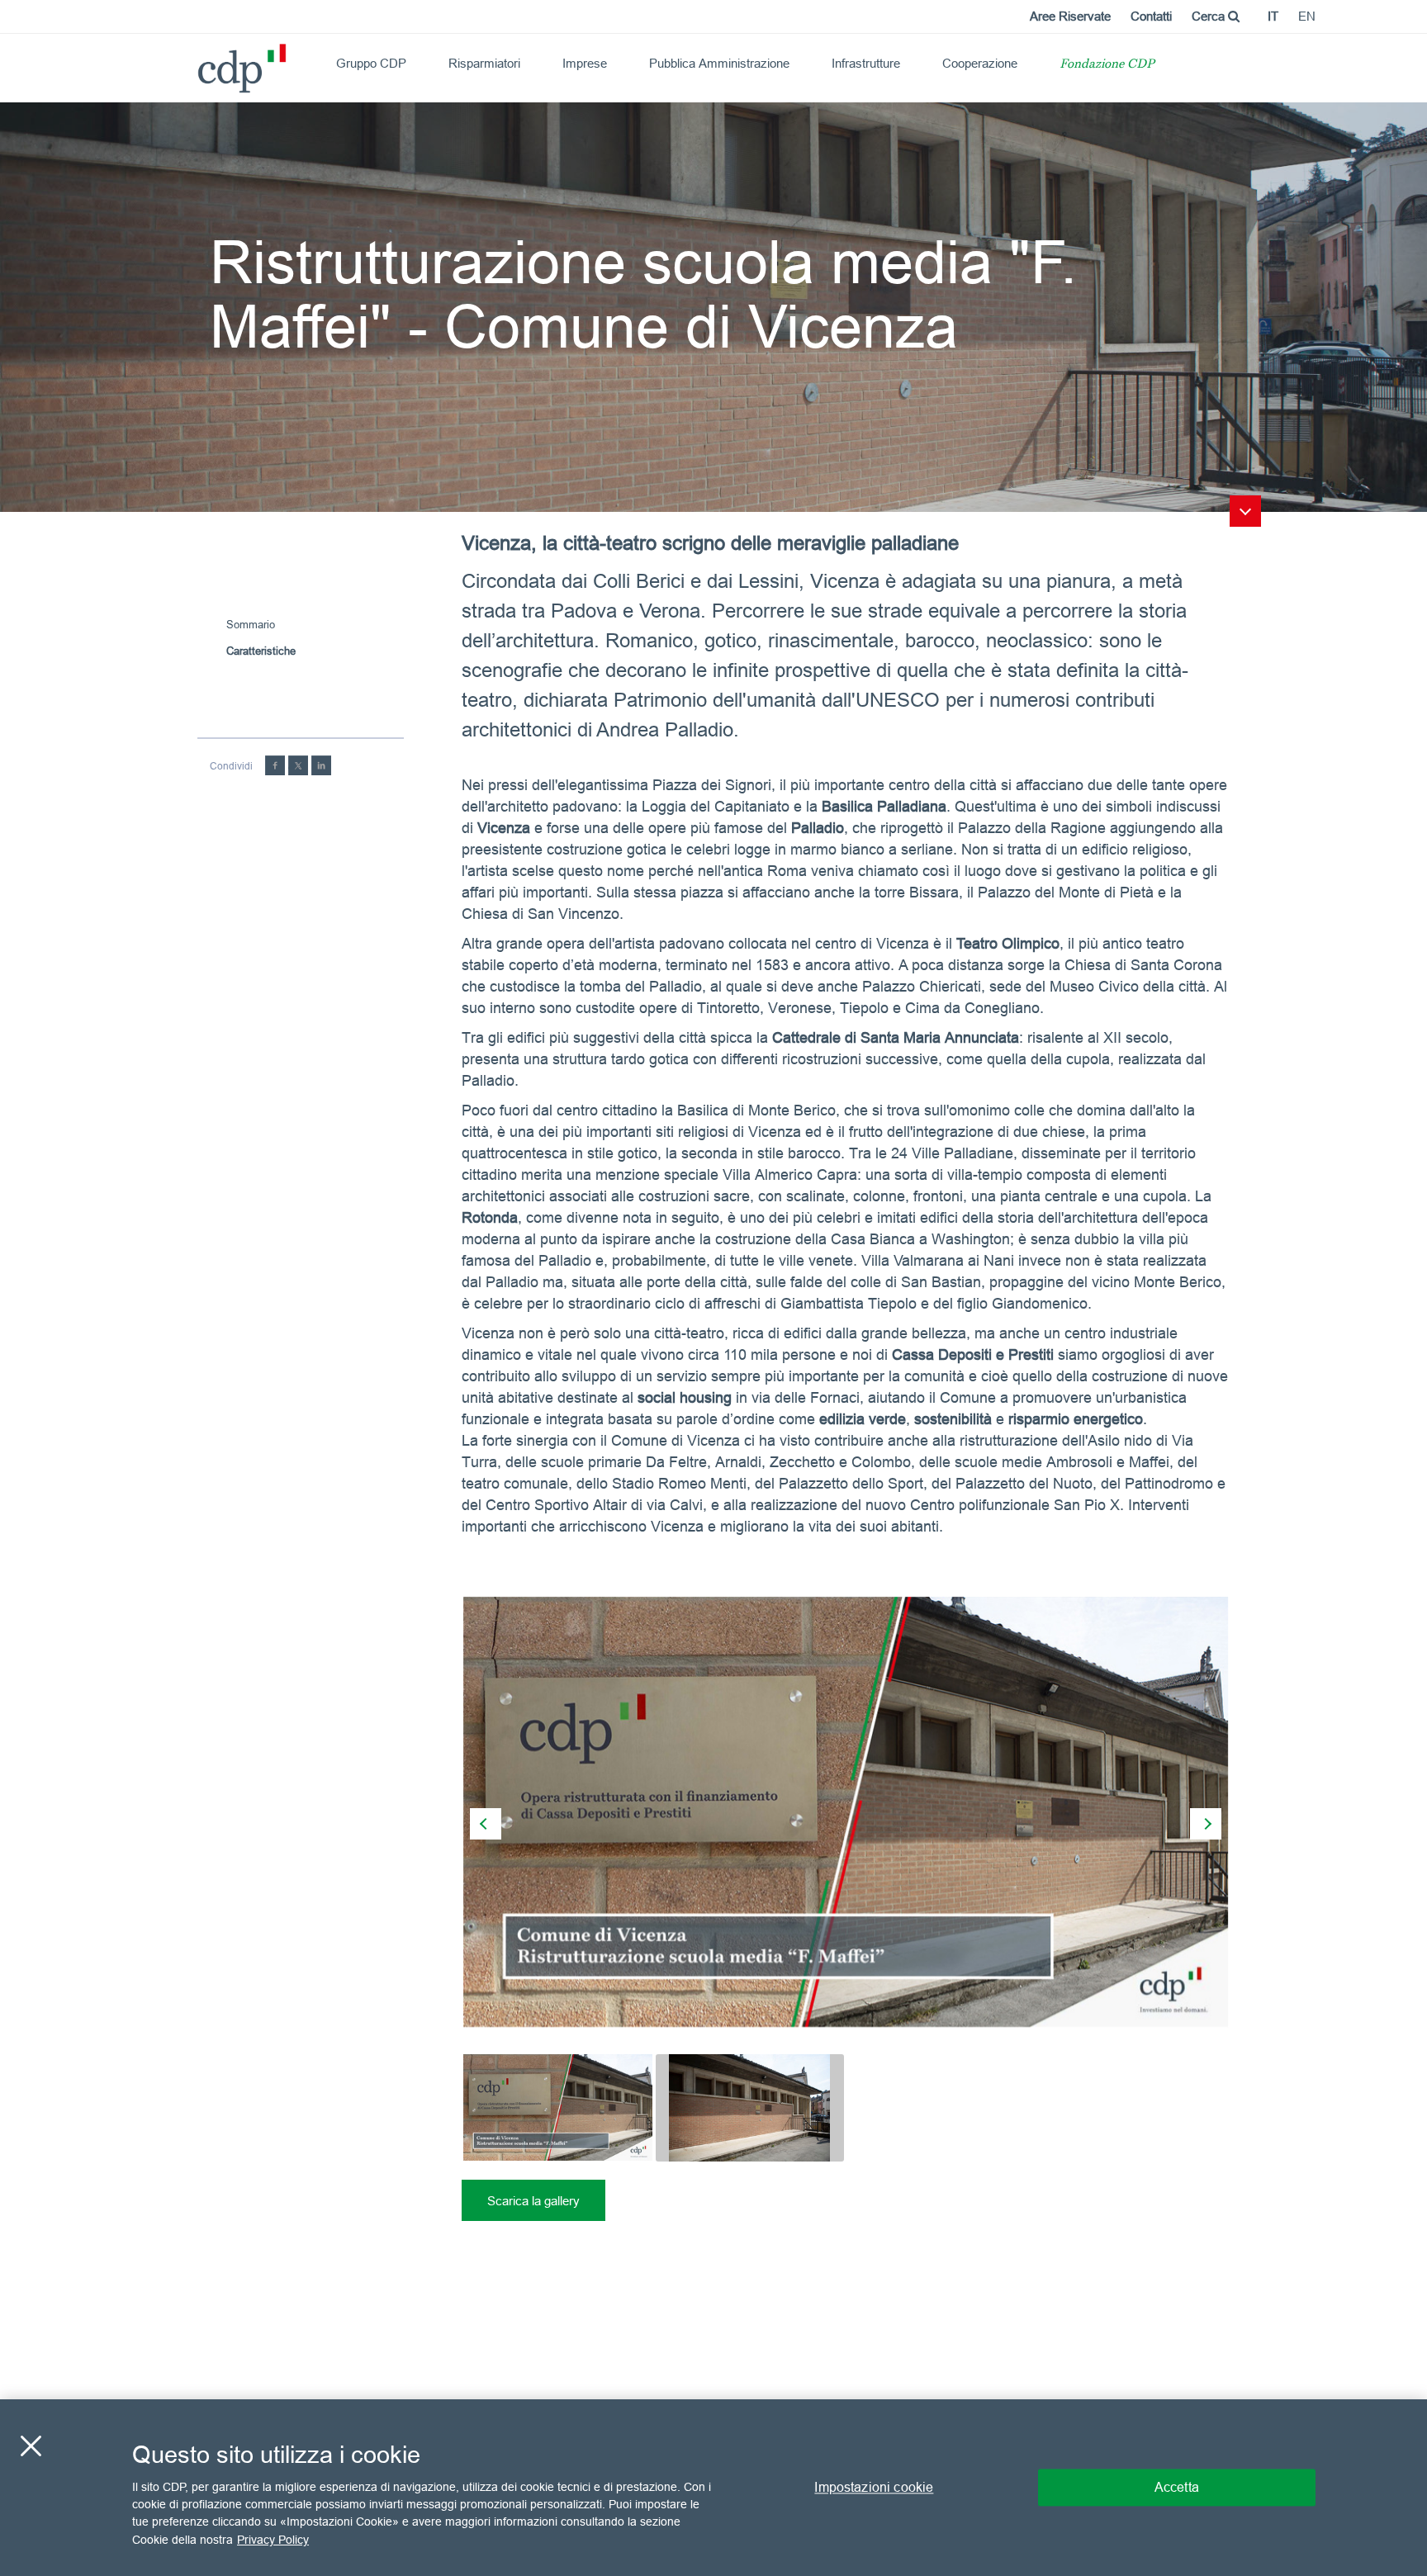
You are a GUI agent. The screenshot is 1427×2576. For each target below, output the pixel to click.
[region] (713, 2488)
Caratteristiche (261, 651)
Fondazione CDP (1107, 65)
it (1273, 16)
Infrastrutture (866, 63)
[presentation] (486, 1824)
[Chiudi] (31, 2446)
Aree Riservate (1070, 16)
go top (1245, 511)
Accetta (1177, 2487)
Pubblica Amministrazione (719, 63)
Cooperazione (980, 63)
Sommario (251, 624)
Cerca (1210, 16)
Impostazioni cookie (874, 2487)
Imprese (585, 63)
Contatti (1151, 16)
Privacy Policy (273, 2540)
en (1307, 16)
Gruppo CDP (371, 63)
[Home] (205, 62)
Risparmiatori (484, 63)
